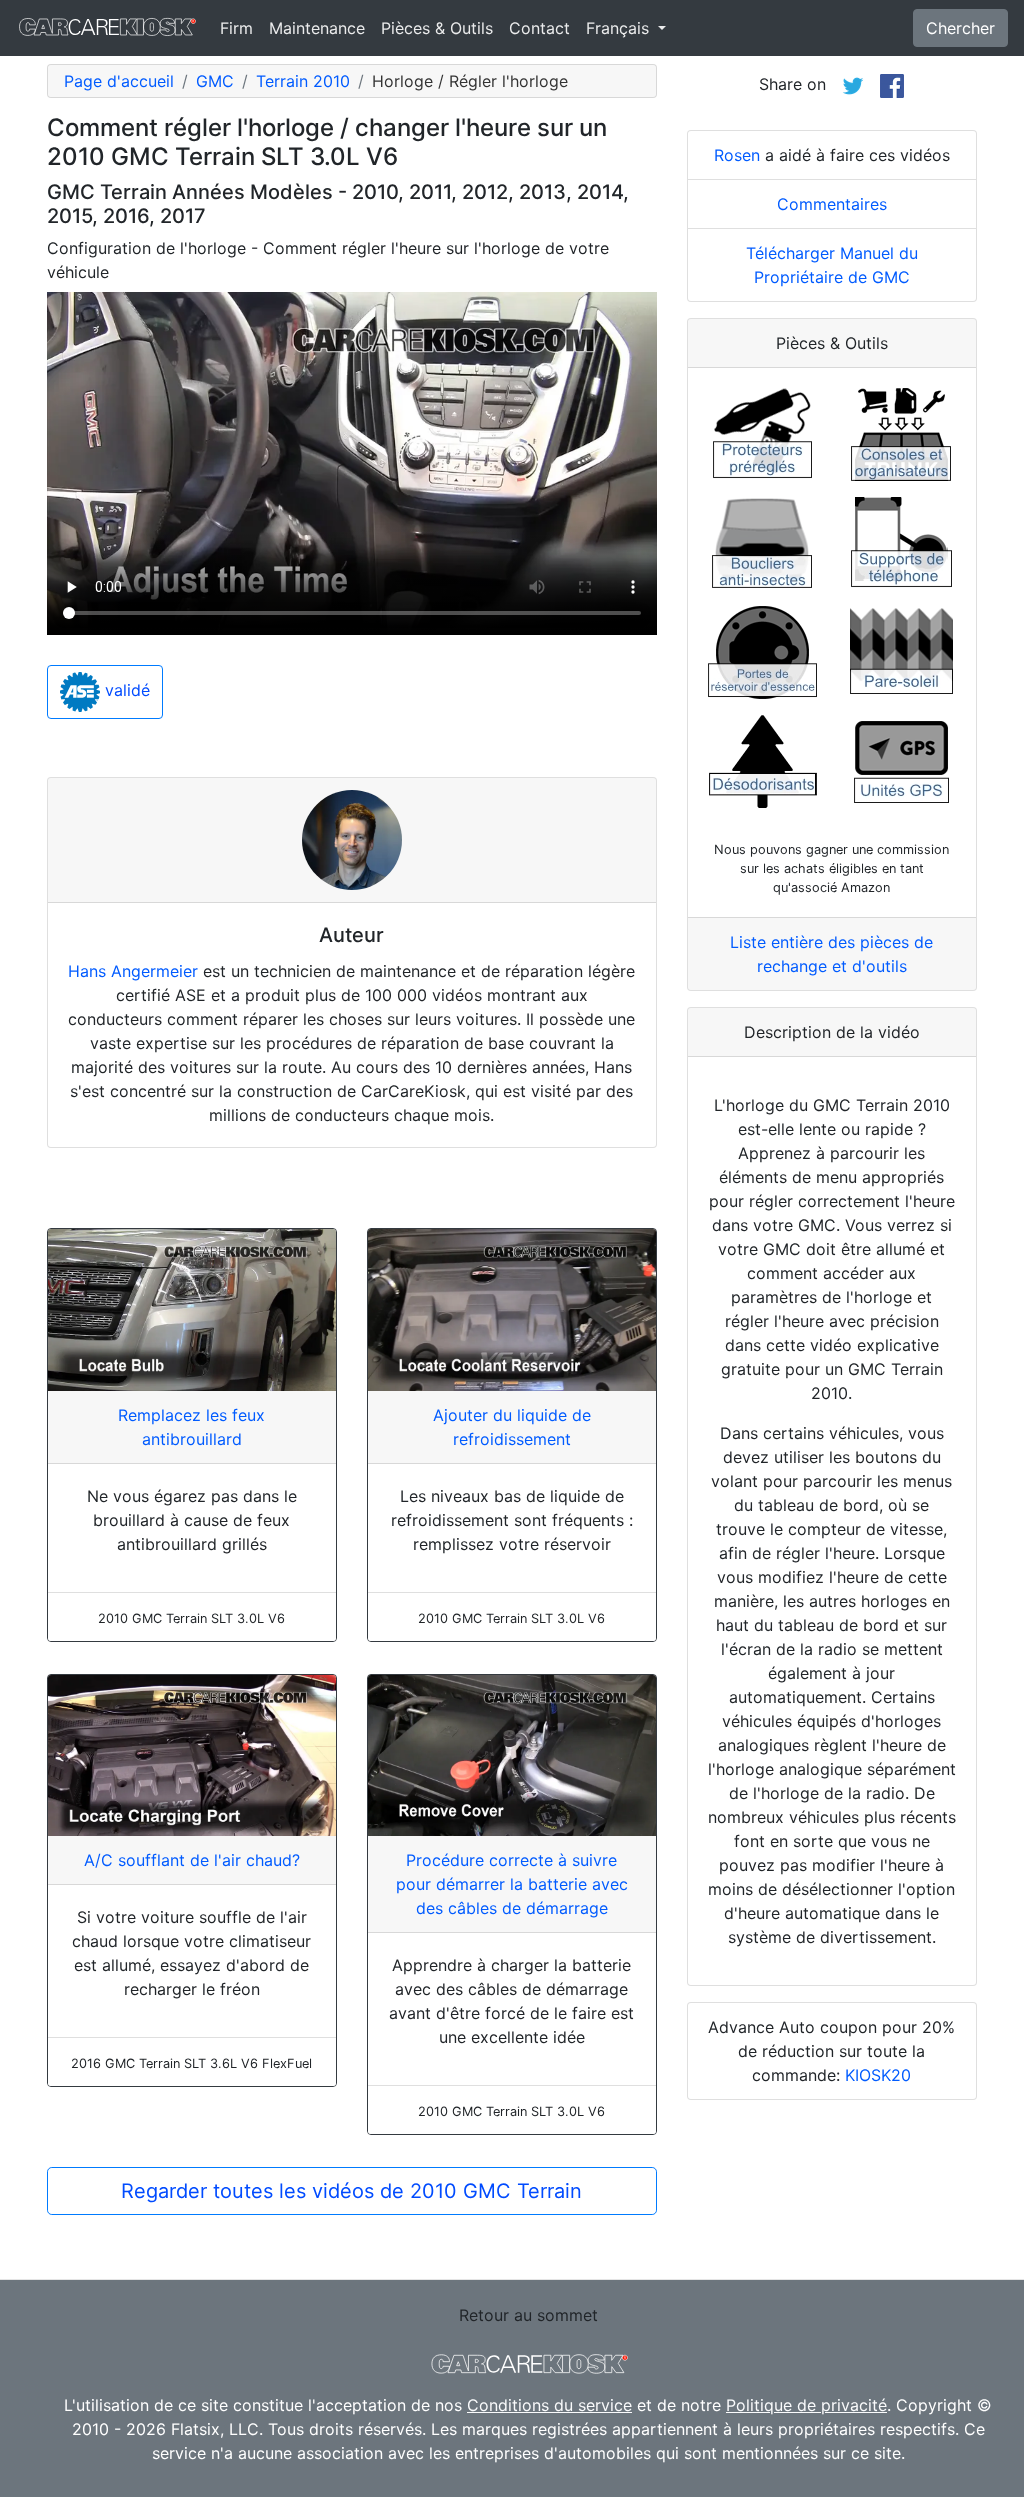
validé (125, 690)
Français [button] (620, 28)
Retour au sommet (528, 2315)
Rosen (737, 155)
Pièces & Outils (437, 28)
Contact (539, 28)
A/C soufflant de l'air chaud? (192, 1860)
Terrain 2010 (303, 81)
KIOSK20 (878, 2075)
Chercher (960, 28)
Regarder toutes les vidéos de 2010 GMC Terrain (351, 2191)
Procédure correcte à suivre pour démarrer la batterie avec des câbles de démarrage (512, 1884)
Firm (236, 28)
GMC (215, 81)
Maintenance (317, 28)
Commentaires (832, 204)
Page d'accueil (119, 81)
